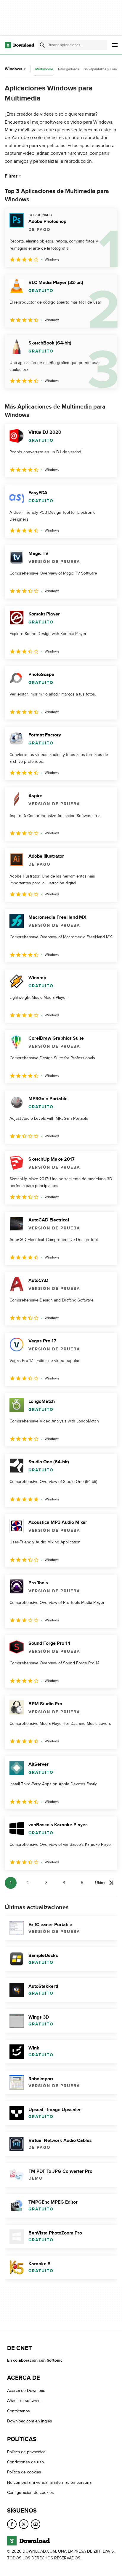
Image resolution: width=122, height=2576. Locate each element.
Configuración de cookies (30, 2493)
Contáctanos (19, 2411)
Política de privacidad (26, 2452)
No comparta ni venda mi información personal (50, 2482)
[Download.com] (19, 45)
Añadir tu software (24, 2401)
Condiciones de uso (25, 2462)
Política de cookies (24, 2472)
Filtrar (11, 176)
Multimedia (44, 69)
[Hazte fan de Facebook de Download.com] (12, 2524)
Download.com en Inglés (30, 2421)
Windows (13, 69)
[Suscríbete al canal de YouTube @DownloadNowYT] (36, 2524)
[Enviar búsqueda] (42, 45)
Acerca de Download (26, 2391)
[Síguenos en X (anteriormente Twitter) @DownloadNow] (24, 2524)
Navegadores (69, 69)
